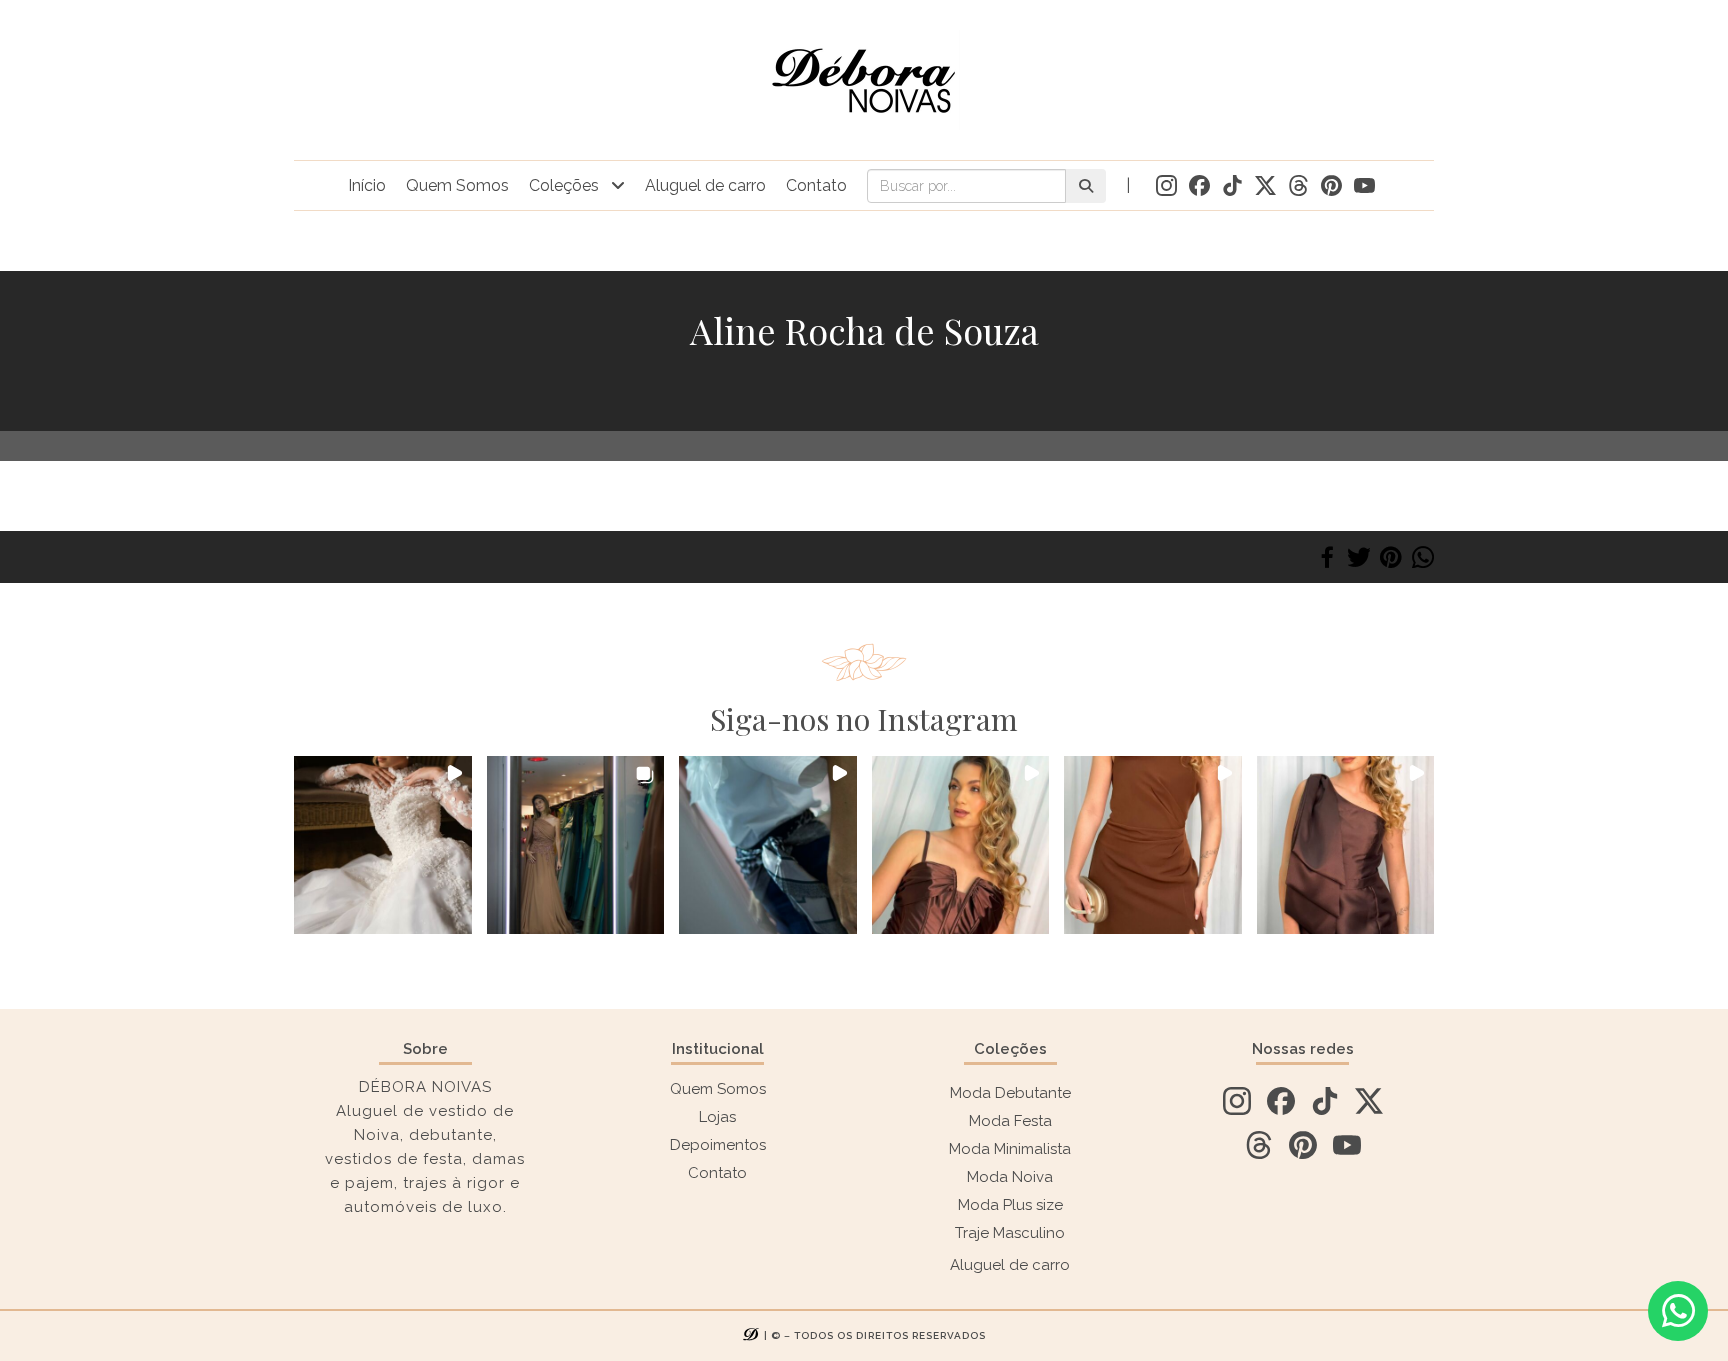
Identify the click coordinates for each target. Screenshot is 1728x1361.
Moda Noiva (1010, 1177)
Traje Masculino (1010, 1233)
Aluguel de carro (705, 185)
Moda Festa (1010, 1121)
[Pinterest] (1391, 557)
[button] (383, 845)
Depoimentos (718, 1145)
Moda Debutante (1010, 1093)
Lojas (717, 1117)
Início (367, 185)
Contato (816, 185)
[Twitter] (1359, 557)
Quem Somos (457, 185)
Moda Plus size (1010, 1205)
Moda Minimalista (1010, 1149)
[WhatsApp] (1423, 557)
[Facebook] (1327, 557)
